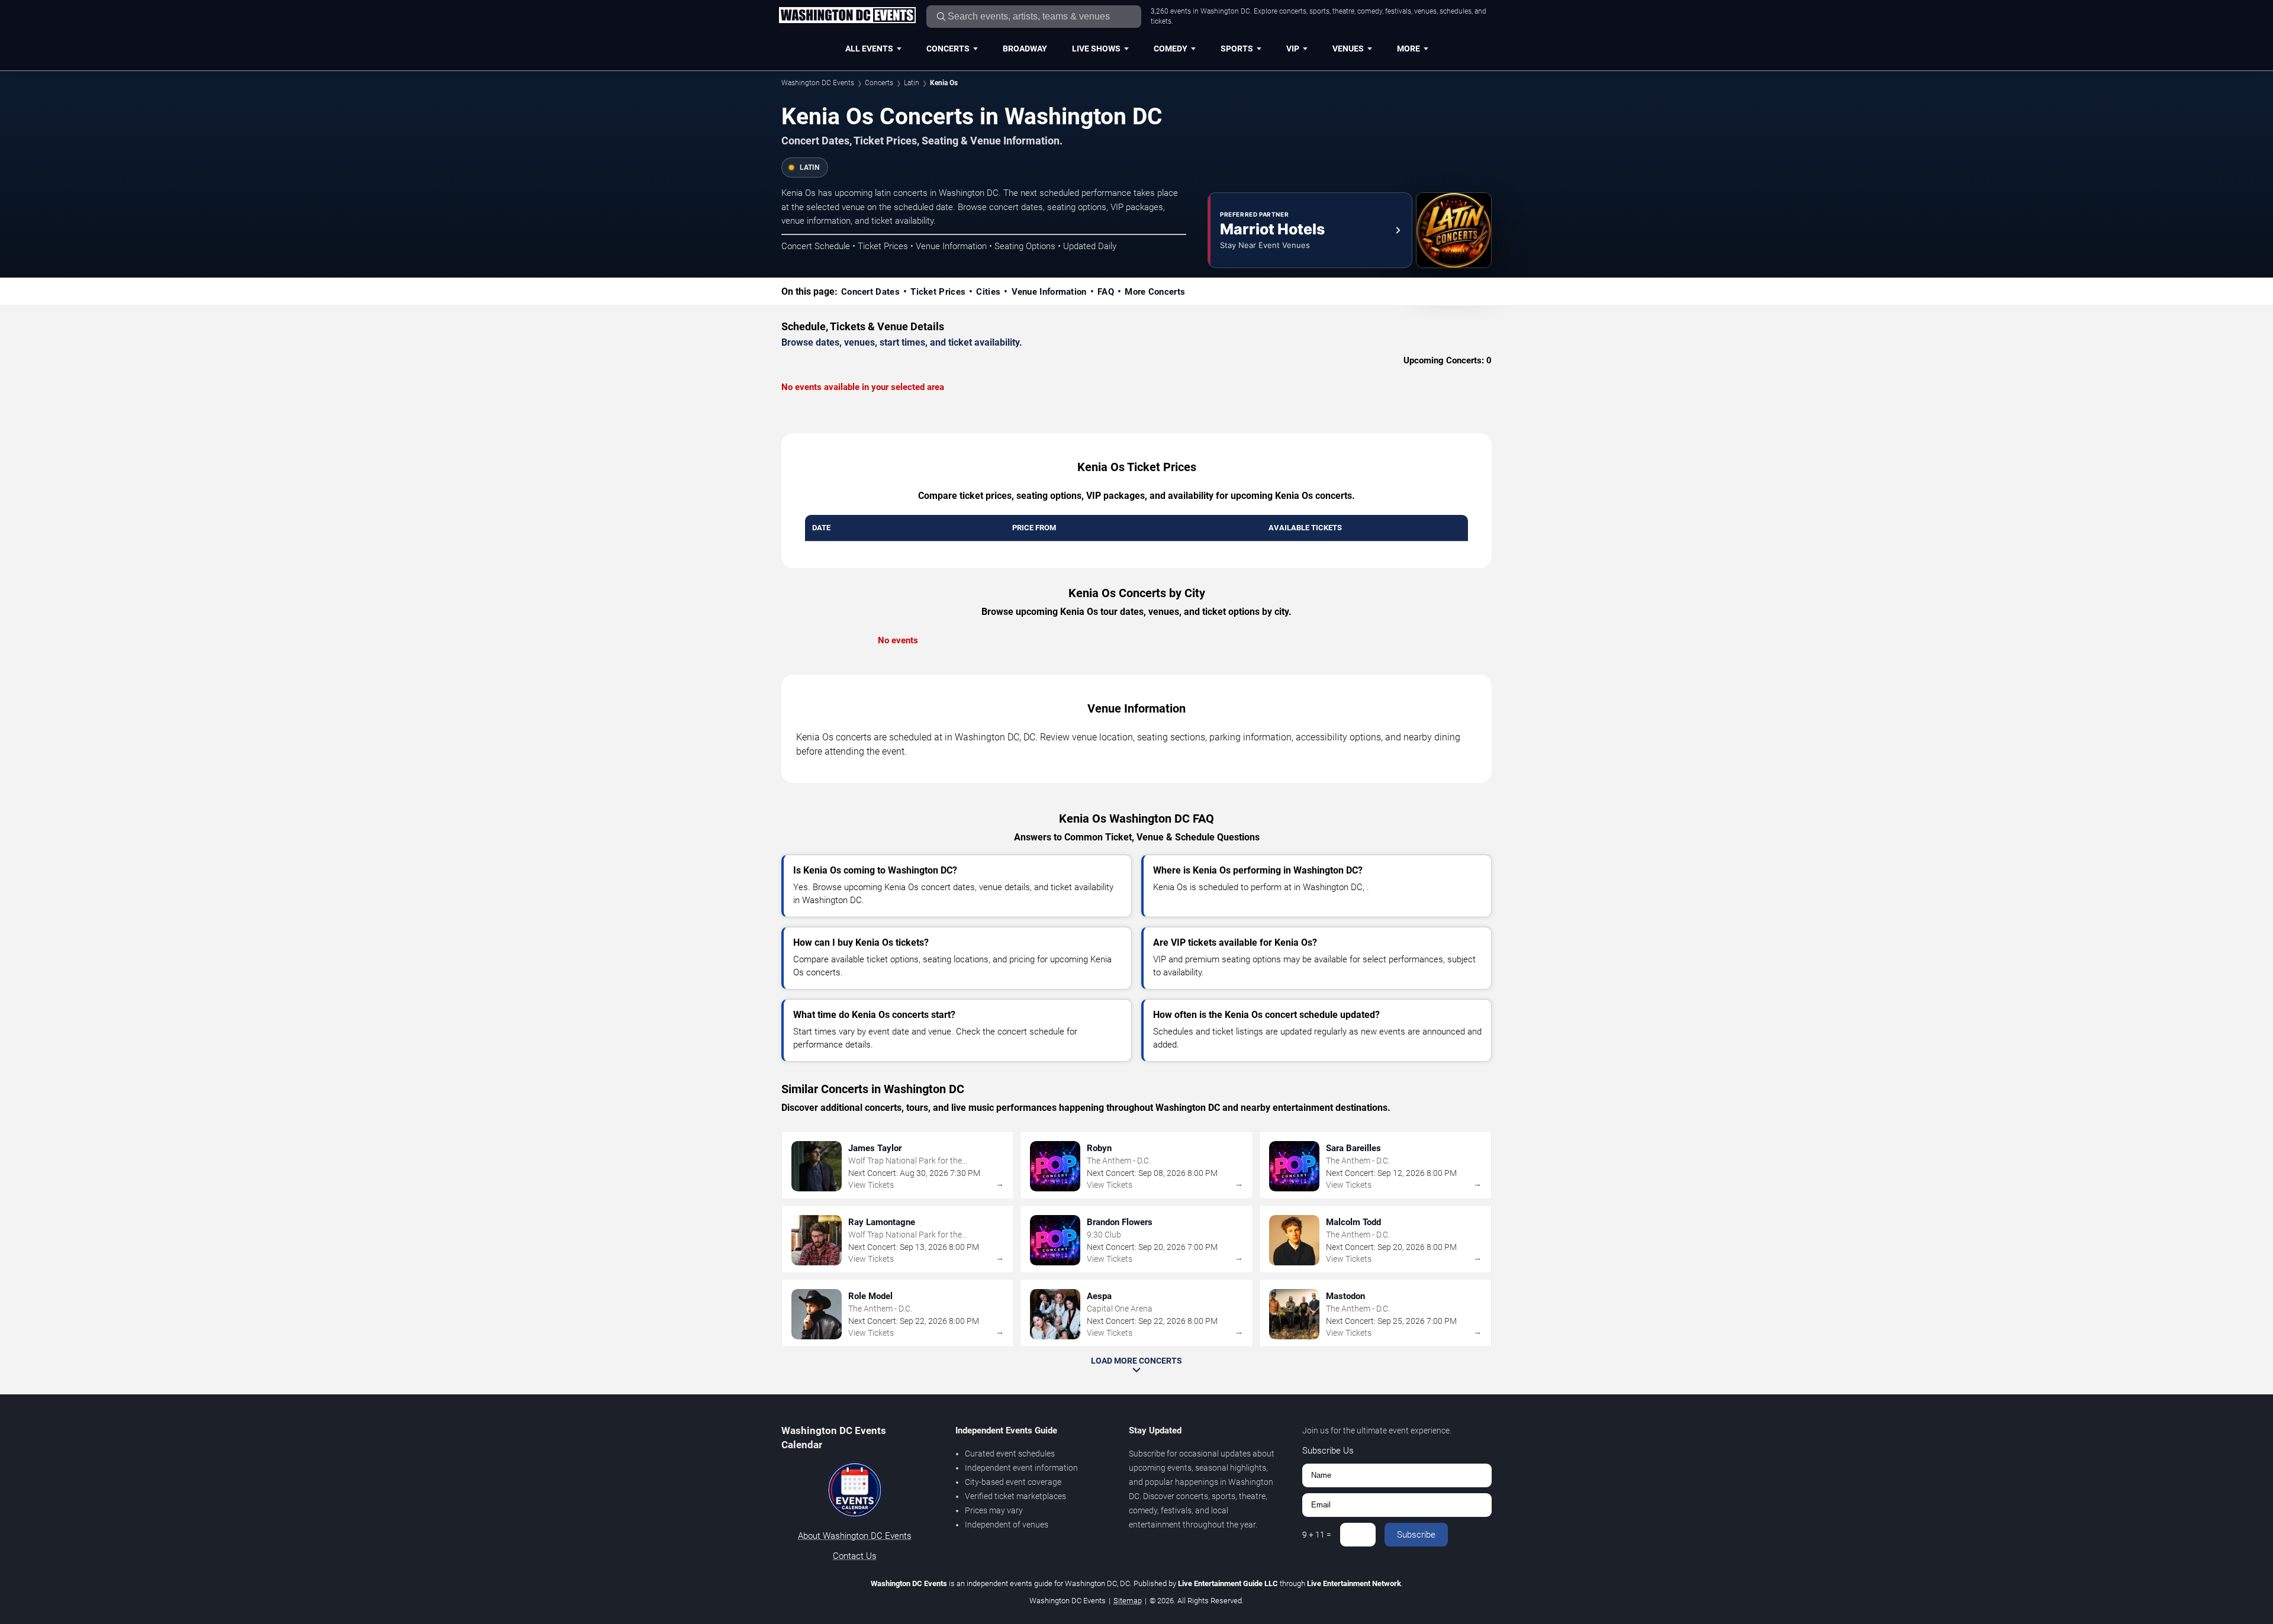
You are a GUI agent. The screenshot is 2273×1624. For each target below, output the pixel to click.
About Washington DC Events (855, 1536)
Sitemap (1128, 1601)
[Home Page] (847, 16)
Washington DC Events (818, 83)
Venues (1348, 49)
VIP (1293, 49)
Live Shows (1096, 49)
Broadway (1025, 49)
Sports (1237, 49)
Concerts (948, 49)
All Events (869, 49)
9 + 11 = (1317, 1535)
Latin (912, 83)
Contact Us (855, 1556)
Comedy (1171, 49)
